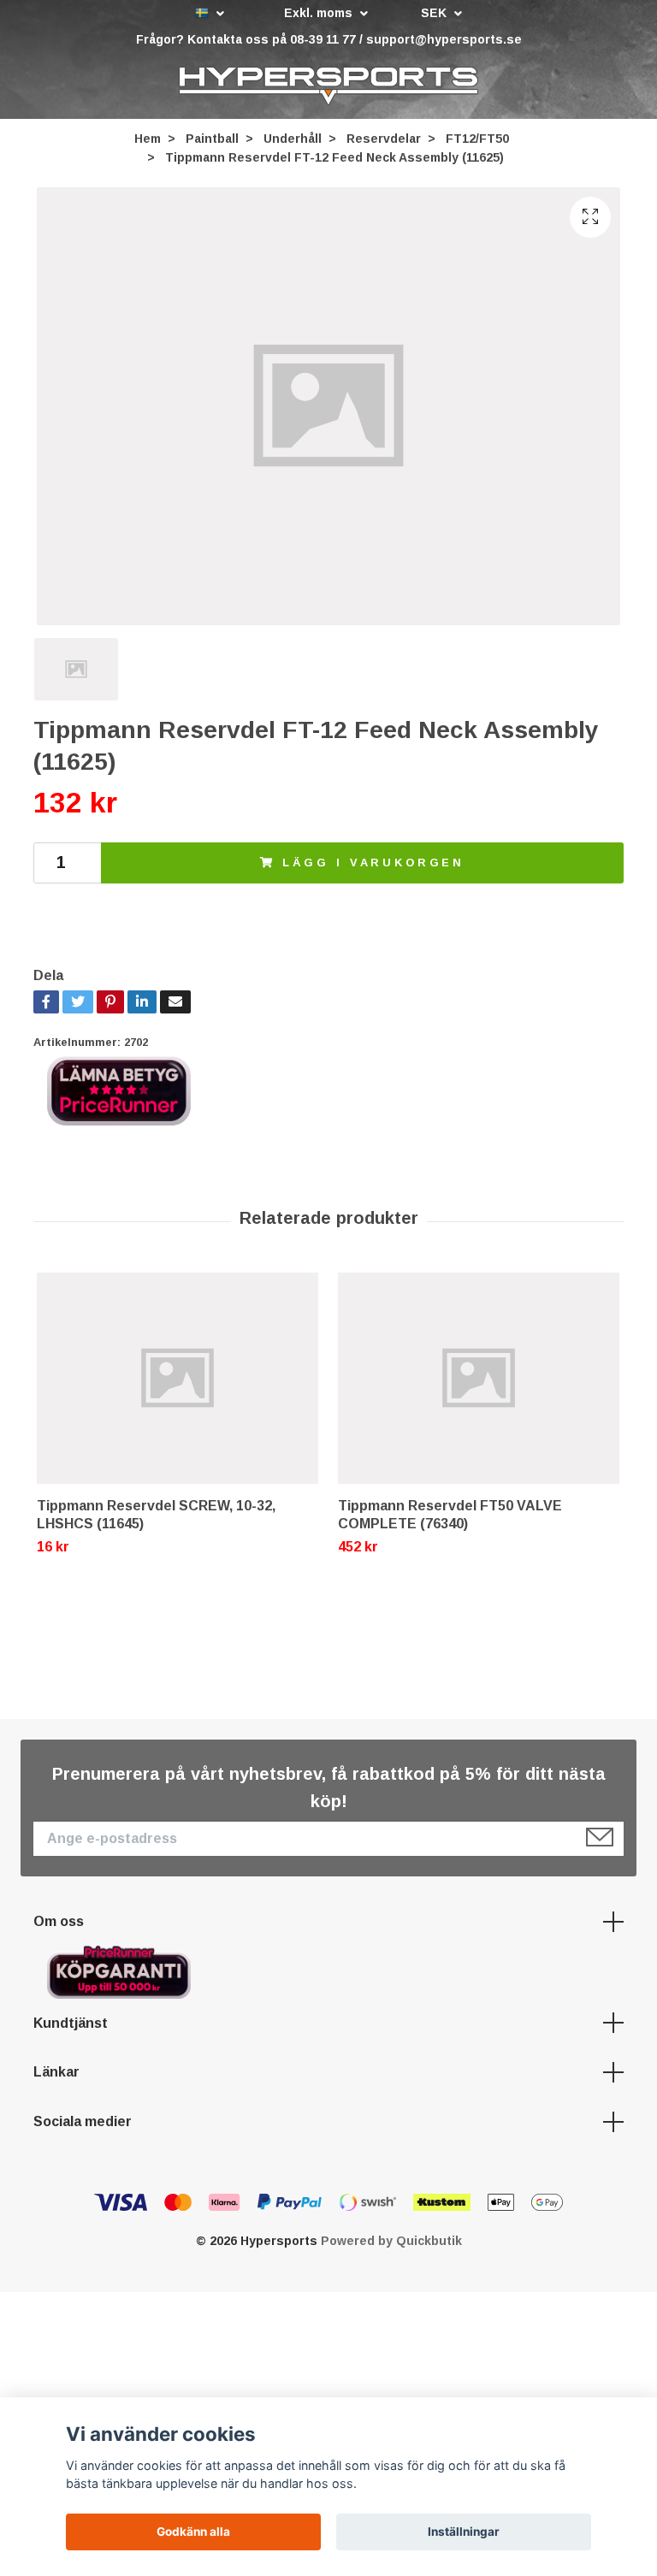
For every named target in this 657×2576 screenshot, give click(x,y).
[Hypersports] (328, 88)
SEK (435, 13)
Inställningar (464, 2532)
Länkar (56, 2077)
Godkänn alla (193, 2532)
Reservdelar (384, 143)
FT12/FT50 (477, 143)
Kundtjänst (71, 2027)
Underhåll (293, 143)
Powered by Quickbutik (391, 2246)
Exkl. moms (320, 13)
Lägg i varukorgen (373, 867)
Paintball (212, 143)
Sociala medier (83, 2126)
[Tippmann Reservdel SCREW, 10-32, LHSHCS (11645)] (178, 1383)
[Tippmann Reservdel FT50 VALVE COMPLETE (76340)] (479, 1383)
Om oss (59, 1926)
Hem (148, 143)
